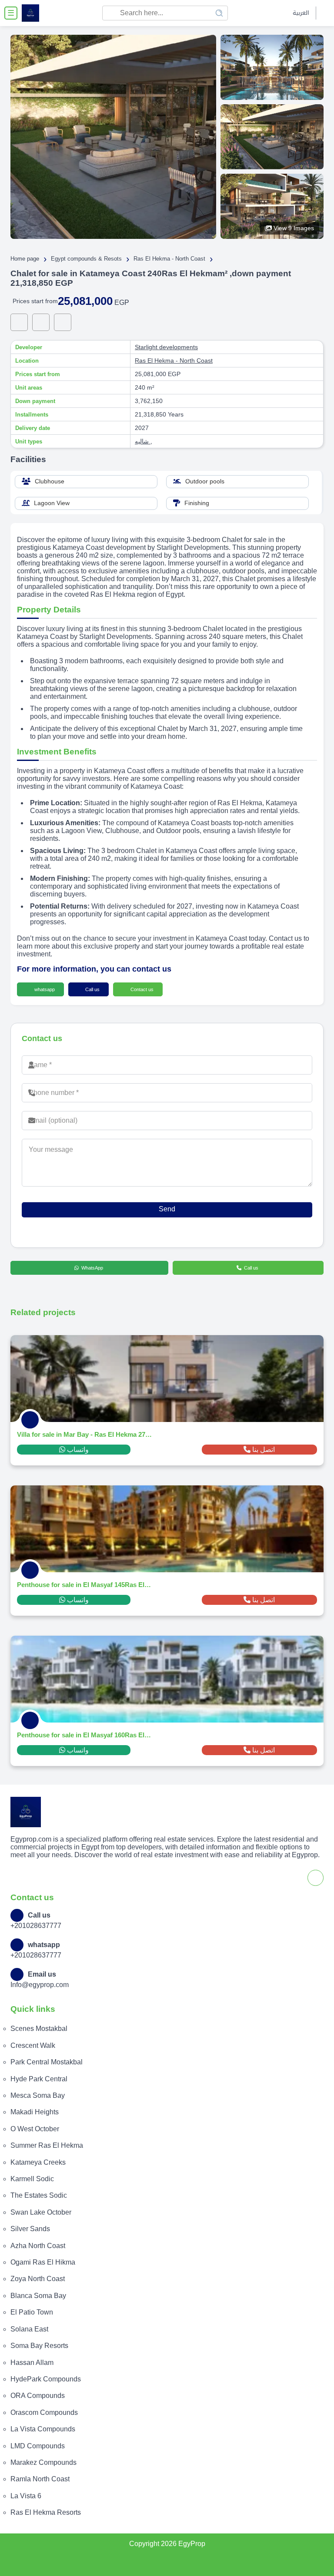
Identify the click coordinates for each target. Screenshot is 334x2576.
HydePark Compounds (46, 2379)
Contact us (141, 989)
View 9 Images (294, 228)
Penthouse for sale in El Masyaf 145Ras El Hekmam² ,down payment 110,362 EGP (85, 1585)
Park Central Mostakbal (47, 2062)
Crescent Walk (33, 2045)
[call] (41, 322)
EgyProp (192, 2544)
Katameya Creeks (38, 2162)
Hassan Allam (32, 2363)
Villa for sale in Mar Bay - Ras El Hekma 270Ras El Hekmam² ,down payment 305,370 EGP (85, 1434)
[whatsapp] (19, 322)
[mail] (63, 322)
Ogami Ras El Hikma (43, 2262)
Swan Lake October (41, 2212)
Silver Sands (30, 2229)
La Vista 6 (26, 2496)
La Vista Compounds (43, 2429)
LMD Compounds (38, 2446)
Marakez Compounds (43, 2462)
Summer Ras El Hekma (47, 2145)
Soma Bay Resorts (39, 2346)
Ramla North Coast (40, 2479)
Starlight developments (166, 347)
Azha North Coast (38, 2246)
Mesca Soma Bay (38, 2095)
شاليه (143, 441)
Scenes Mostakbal (39, 2029)
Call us (92, 989)
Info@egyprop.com (40, 1985)
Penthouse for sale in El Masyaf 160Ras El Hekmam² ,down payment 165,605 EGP (85, 1735)
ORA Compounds (38, 2396)
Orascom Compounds (44, 2412)
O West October (35, 2129)
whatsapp (44, 989)
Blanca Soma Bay (38, 2296)
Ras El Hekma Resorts (46, 2512)
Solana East (29, 2329)
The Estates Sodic (39, 2195)
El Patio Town (32, 2312)
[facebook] (324, 13)
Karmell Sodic (32, 2179)
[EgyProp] (30, 13)
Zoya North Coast (38, 2279)
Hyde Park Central (39, 2079)
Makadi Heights (35, 2112)
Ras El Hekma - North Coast (174, 360)
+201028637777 (36, 1926)
